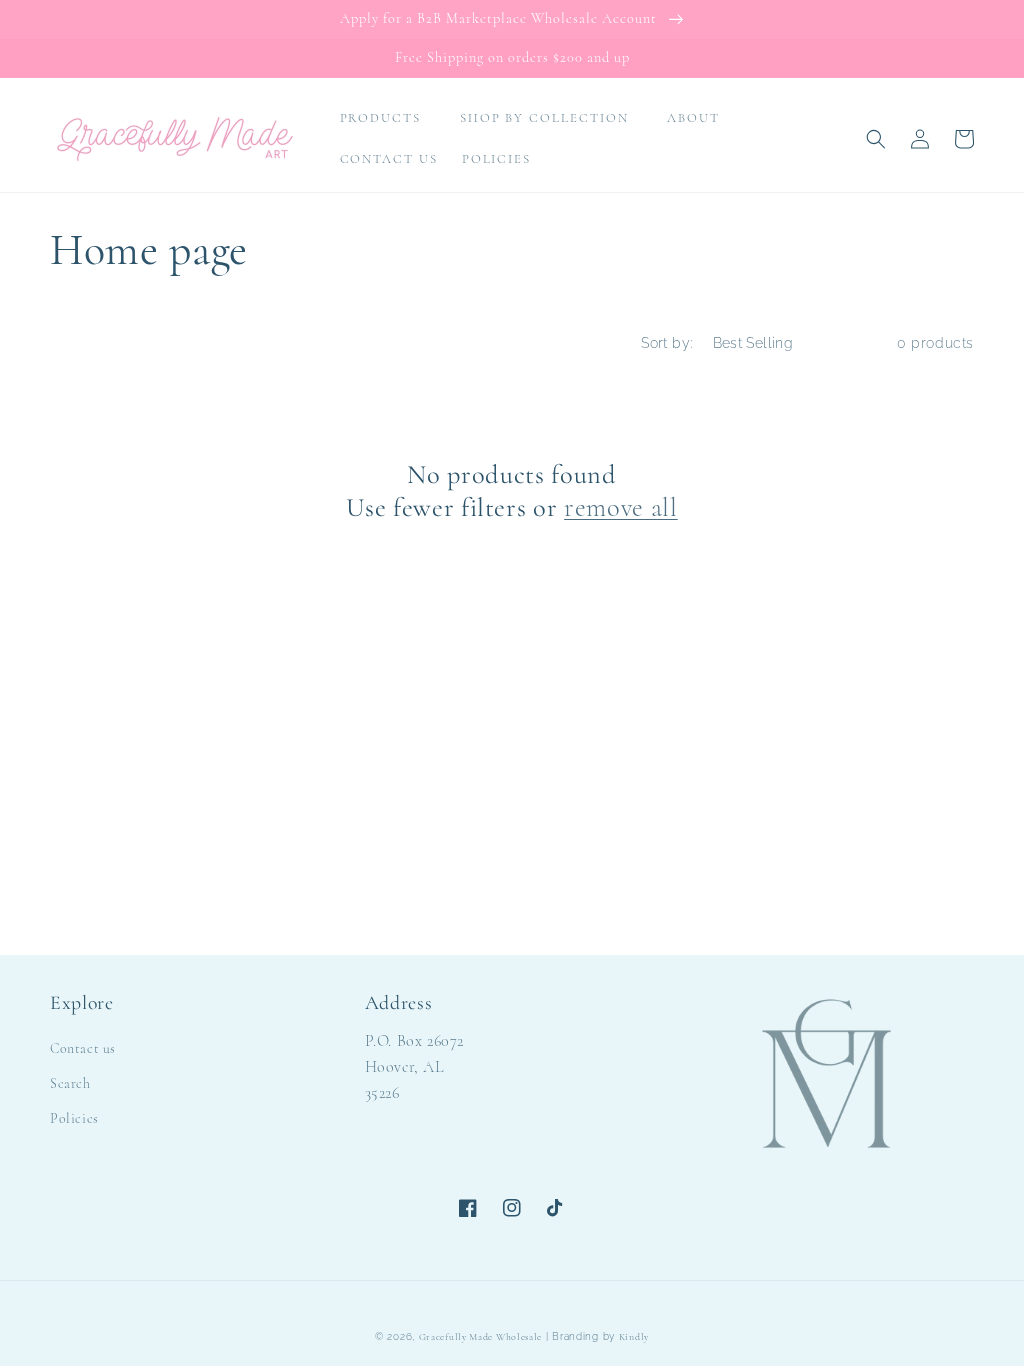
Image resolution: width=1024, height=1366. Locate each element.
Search (70, 1083)
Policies (74, 1118)
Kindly (634, 1337)
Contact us (83, 1048)
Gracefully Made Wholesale (481, 1337)
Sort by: (666, 343)
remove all (621, 508)
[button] (388, 118)
